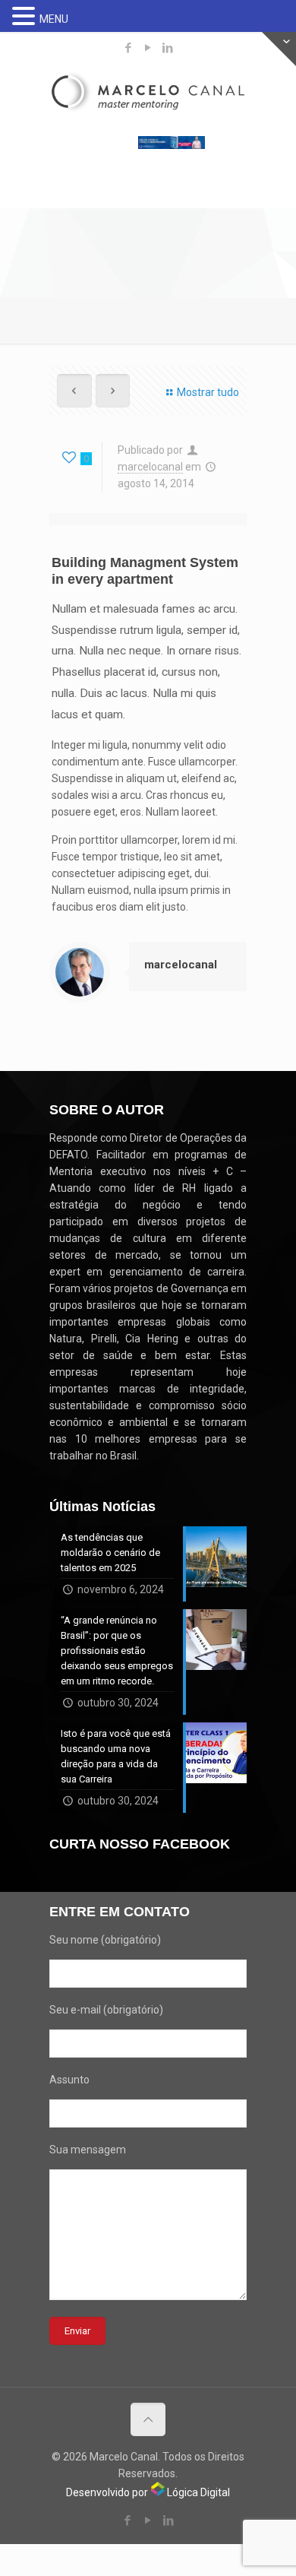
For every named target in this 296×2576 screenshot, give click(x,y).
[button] (26, 17)
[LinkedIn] (168, 48)
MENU (54, 19)
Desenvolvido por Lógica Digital (148, 2492)
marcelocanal (150, 467)
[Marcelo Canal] (148, 96)
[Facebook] (129, 48)
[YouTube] (148, 48)
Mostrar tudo (208, 392)
